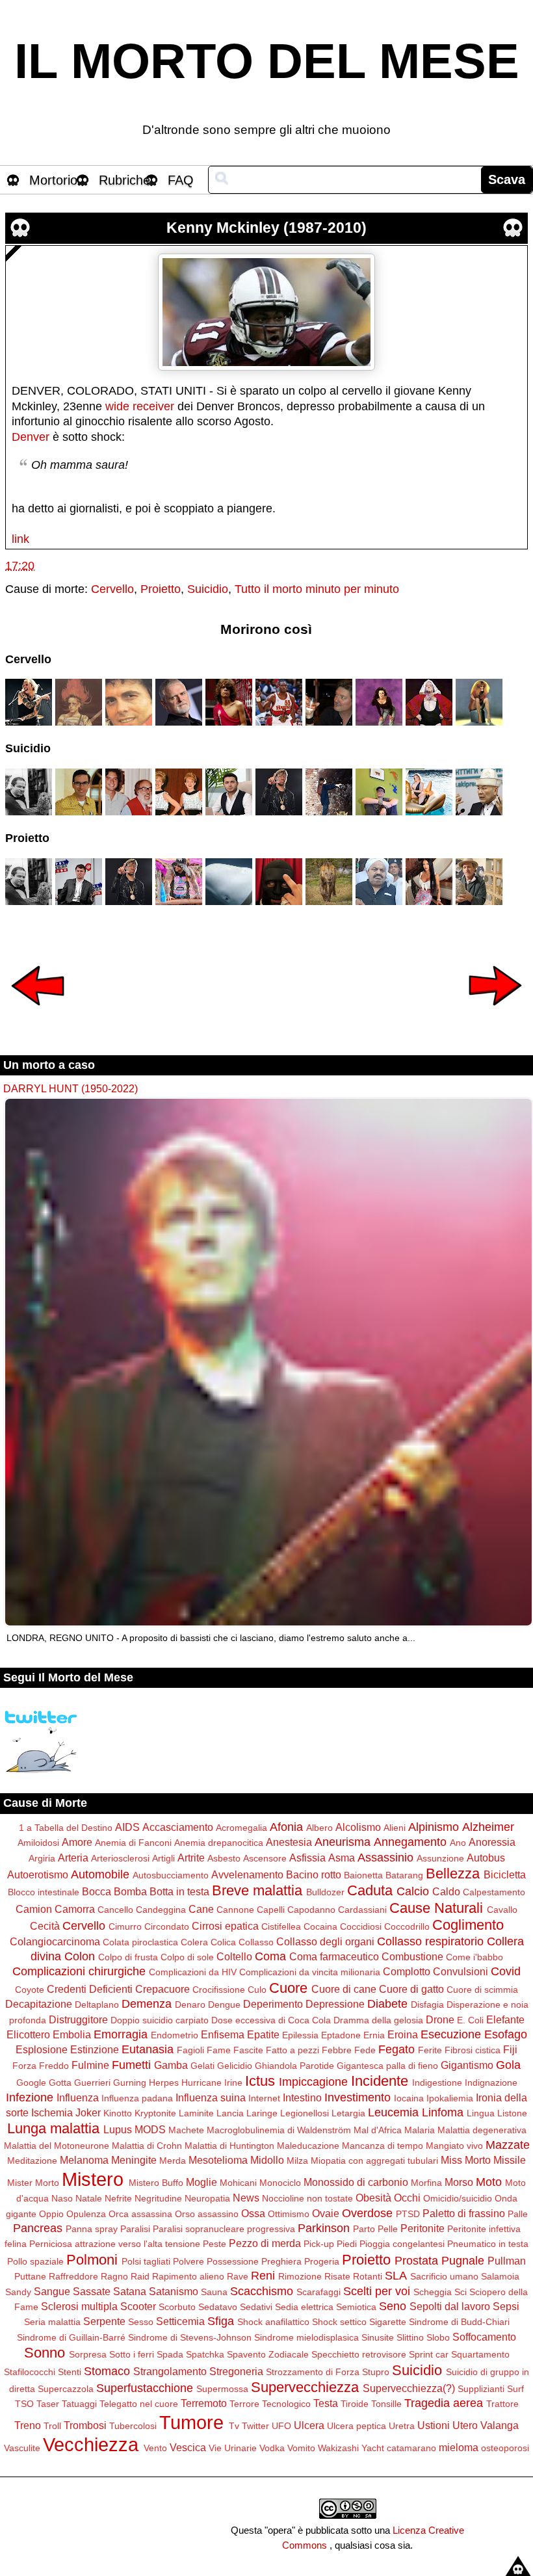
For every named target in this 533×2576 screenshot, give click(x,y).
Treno (28, 2425)
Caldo (446, 1891)
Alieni (395, 1828)
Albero (319, 1828)
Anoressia (492, 1842)
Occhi (407, 2198)
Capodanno (311, 1910)
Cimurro (125, 1926)
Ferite (430, 2050)
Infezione (30, 2097)
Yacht (373, 2448)
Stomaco (107, 2371)
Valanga (500, 2425)
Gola (508, 2065)
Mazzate (508, 2145)
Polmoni (92, 2260)
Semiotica (356, 2307)
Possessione (233, 2261)
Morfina (426, 2183)
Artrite (191, 1858)
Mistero (93, 2179)
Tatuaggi (79, 2404)
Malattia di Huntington (229, 2146)
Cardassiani (362, 1910)
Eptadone (341, 2035)
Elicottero (28, 2034)
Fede (365, 2050)
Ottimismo (289, 2214)
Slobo (438, 2337)
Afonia (286, 1827)
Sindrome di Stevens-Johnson (190, 2337)
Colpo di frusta (128, 1957)
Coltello (234, 1956)
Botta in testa (179, 1891)
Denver (31, 437)
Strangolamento (170, 2371)
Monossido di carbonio (356, 2182)
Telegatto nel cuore (139, 2404)
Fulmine (90, 2065)
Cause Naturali (436, 1908)
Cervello (112, 589)
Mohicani (238, 2183)
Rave (238, 2276)
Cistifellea (281, 1926)
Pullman (507, 2261)
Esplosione (42, 2049)
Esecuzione (451, 2034)
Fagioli (190, 2050)
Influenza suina (211, 2097)
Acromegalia (241, 1828)
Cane (201, 1909)
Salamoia (500, 2276)
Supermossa (222, 2389)
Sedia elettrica (304, 2307)
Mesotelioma (218, 2160)
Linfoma (443, 2112)
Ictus (260, 2081)
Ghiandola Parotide (294, 2066)
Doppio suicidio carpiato (160, 2020)
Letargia (348, 2113)
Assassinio (385, 1858)
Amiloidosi (38, 1843)
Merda (173, 2161)
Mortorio (53, 180)
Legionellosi (305, 2113)
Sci (461, 2292)
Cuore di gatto (411, 1989)
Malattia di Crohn (147, 2146)
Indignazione (491, 2083)
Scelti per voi (377, 2291)
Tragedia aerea (444, 2403)
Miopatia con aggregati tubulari (374, 2161)
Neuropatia (207, 2198)
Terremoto (204, 2403)
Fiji (510, 2049)
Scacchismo (262, 2291)
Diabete (387, 2004)
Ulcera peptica (357, 2426)
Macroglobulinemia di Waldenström (279, 2130)
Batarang (404, 1875)
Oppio (51, 2214)
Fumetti (131, 2065)
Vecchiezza (91, 2445)
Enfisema (223, 2034)
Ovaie (326, 2213)
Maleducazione (308, 2146)
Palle (518, 2214)
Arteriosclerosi (120, 1858)
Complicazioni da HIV (193, 1972)
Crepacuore (162, 1989)
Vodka (272, 2448)
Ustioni (434, 2425)
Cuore (288, 1988)
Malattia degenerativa (482, 2130)
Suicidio (208, 589)
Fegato (396, 2049)
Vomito (301, 2448)
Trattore (502, 2404)
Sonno (45, 2353)
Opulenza (86, 2214)
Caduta (370, 1890)
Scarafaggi (318, 2292)
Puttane (30, 2276)
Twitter (255, 2426)
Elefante (505, 2019)
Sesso (141, 2322)
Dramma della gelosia (378, 2020)
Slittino (410, 2337)
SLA (396, 2276)
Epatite (263, 2034)
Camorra (75, 1909)
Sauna (214, 2292)
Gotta (60, 2083)
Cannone (235, 1910)
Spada (170, 2354)
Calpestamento (494, 1892)
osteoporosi (505, 2448)
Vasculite (22, 2448)
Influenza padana (137, 2098)
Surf (515, 2389)
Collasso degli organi (325, 1941)
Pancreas (38, 2228)
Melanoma (84, 2160)
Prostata (416, 2261)
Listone (512, 2113)
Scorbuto (177, 2307)
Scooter (138, 2306)
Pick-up (319, 2244)
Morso (459, 2182)
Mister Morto (33, 2183)
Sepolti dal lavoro (450, 2306)
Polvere (188, 2261)
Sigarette (388, 2322)
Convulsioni (461, 1971)
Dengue (224, 2004)
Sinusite (378, 2337)
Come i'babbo (474, 1957)
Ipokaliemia (450, 2098)
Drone (440, 2019)
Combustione (412, 1956)
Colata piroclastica (140, 1942)
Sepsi (506, 2306)
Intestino (302, 2097)
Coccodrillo (407, 1926)
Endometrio (175, 2035)
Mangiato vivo (454, 2146)
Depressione (335, 2004)
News (246, 2198)
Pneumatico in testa (488, 2244)
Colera (194, 1942)
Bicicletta (505, 1874)
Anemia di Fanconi (133, 1843)
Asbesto (224, 1858)
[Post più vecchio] (495, 1014)
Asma (342, 1858)
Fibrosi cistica (473, 2050)
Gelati (202, 2066)
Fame (219, 2050)
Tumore (191, 2423)
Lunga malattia (53, 2128)
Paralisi (135, 2229)
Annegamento (410, 1842)
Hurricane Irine (212, 2083)
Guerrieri (92, 2083)
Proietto (161, 589)
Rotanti (368, 2276)
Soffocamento (484, 2337)
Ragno (114, 2276)
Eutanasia (148, 2049)
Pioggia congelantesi (402, 2244)
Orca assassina (140, 2214)
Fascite (248, 2050)
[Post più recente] (38, 1014)
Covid (506, 1971)
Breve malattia (257, 1890)
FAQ (181, 180)
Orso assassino (207, 2214)
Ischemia (52, 2112)
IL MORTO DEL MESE (267, 61)
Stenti (70, 2372)
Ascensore (265, 1858)
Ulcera (309, 2425)
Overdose (367, 2213)
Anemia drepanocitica (219, 1843)
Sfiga (221, 2321)
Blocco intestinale (44, 1892)
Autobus (486, 1858)
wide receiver (140, 406)
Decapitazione (39, 2004)
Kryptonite (155, 2113)
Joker (88, 2112)
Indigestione (437, 2083)
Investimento (357, 2097)
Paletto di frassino (464, 2213)
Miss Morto (466, 2160)
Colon (80, 1956)
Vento (155, 2448)
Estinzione (95, 2049)
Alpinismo (434, 1827)
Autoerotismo (38, 1874)
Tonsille (386, 2404)
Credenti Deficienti (90, 1989)
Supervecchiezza (305, 2387)
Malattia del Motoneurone (57, 2146)
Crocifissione (219, 1990)
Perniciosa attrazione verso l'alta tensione (115, 2244)
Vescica (188, 2447)
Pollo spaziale (35, 2261)
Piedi (347, 2244)
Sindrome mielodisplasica (306, 2337)
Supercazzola (66, 2389)
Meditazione (32, 2161)
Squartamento (480, 2354)
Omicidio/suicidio (458, 2198)
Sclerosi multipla (79, 2306)
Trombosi (85, 2425)
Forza (24, 2066)
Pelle (388, 2229)
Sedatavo (218, 2307)
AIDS (127, 1827)
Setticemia (180, 2321)
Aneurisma (343, 1842)
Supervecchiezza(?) (409, 2388)
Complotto (407, 1971)
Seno (393, 2306)
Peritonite (422, 2228)
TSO (24, 2404)
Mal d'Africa (378, 2130)
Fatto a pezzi (292, 2050)
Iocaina (409, 2098)
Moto (489, 2182)
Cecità (45, 1926)
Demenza (147, 2004)
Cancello (115, 1910)
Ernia (374, 2035)
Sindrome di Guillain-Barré (71, 2337)
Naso (62, 2198)
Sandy (18, 2292)
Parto (364, 2229)
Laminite (196, 2113)
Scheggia (433, 2292)
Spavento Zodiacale (268, 2354)
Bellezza (453, 1873)
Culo (257, 1990)
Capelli (271, 1910)
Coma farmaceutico (334, 1956)
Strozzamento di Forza (313, 2372)
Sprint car (429, 2354)
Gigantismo (467, 2065)
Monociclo (280, 2183)
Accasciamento (178, 1827)
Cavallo (502, 1910)
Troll (52, 2426)
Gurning (130, 2083)
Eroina (403, 2034)
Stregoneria (236, 2371)
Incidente (380, 2081)
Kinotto (118, 2113)
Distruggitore (78, 2019)
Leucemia (393, 2112)
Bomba (130, 1891)
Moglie (201, 2182)
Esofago (506, 2034)
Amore (77, 1842)
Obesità (373, 2198)
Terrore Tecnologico (270, 2404)
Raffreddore (73, 2276)
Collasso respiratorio (430, 1941)
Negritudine (158, 2198)
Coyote (30, 1990)
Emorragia (121, 2034)
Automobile (100, 1874)
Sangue (52, 2291)
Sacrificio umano (444, 2276)
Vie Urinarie (233, 2448)
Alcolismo (358, 1827)
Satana (130, 2291)
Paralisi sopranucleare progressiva (224, 2229)
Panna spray (92, 2229)
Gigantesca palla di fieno (387, 2066)
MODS (150, 2129)
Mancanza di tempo (383, 2146)
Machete (186, 2130)
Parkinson (324, 2228)
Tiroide (355, 2404)
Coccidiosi (361, 1926)
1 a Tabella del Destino (66, 1828)
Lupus (118, 2129)
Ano (458, 1843)
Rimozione (300, 2276)
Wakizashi (338, 2448)
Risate (337, 2276)
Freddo (54, 2066)
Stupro (376, 2372)
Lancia (230, 2113)
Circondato (167, 1926)
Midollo (267, 2160)
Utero (465, 2425)
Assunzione (440, 1858)
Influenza (78, 2097)
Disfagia (427, 2004)
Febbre (337, 2050)
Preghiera (281, 2261)
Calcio (413, 1891)
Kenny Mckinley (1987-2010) (266, 228)
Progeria (322, 2261)
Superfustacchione (145, 2388)
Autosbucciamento (171, 1875)
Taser (48, 2404)
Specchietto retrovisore (359, 2354)
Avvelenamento (247, 1874)
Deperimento (273, 2004)
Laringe (262, 2113)
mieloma (459, 2447)
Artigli (163, 1858)
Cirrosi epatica (225, 1926)
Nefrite (118, 2198)
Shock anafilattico (273, 2322)
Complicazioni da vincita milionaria (310, 1972)
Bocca (97, 1891)
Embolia (72, 2034)
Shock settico (339, 2322)
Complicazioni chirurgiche (79, 1971)
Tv (234, 2426)
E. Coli (470, 2020)
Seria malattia (52, 2322)
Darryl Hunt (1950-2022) (71, 1088)
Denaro (190, 2004)
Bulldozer (325, 1892)
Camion (34, 1909)
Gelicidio (235, 2066)
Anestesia (289, 1842)
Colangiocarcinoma (55, 1941)
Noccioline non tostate (307, 2198)
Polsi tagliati (146, 2261)
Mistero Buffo (156, 2183)
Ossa (253, 2213)
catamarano (411, 2448)
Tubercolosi (133, 2426)
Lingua (481, 2113)
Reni (263, 2276)
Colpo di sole (187, 1957)
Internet (264, 2098)
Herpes (164, 2083)
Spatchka (205, 2354)
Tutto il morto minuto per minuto (317, 589)
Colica (223, 1942)
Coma (270, 1956)
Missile (510, 2160)
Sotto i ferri (132, 2354)
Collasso (256, 1942)
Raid (140, 2276)
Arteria (73, 1858)
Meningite (134, 2160)
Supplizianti (481, 2389)
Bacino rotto (314, 1874)
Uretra (402, 2426)
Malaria (420, 2130)
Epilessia (300, 2035)
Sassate (92, 2291)
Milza (297, 2161)
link (20, 539)
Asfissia (307, 1858)
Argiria (42, 1858)
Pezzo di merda (265, 2243)
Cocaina (320, 1926)
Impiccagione (313, 2082)
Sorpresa (88, 2354)
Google (31, 2083)
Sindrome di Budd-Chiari (459, 2322)
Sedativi (256, 2307)
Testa (326, 2403)
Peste (214, 2244)
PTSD (408, 2214)
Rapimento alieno (188, 2276)
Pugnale (463, 2261)
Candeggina (161, 1910)
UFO (281, 2426)
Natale (89, 2198)
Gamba (171, 2065)
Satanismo (174, 2291)
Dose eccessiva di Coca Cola (271, 2020)
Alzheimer (488, 1827)
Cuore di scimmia (482, 1990)
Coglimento (468, 1925)
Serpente (104, 2321)
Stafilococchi (30, 2372)
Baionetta (363, 1875)
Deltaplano (97, 2004)
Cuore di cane (344, 1989)
